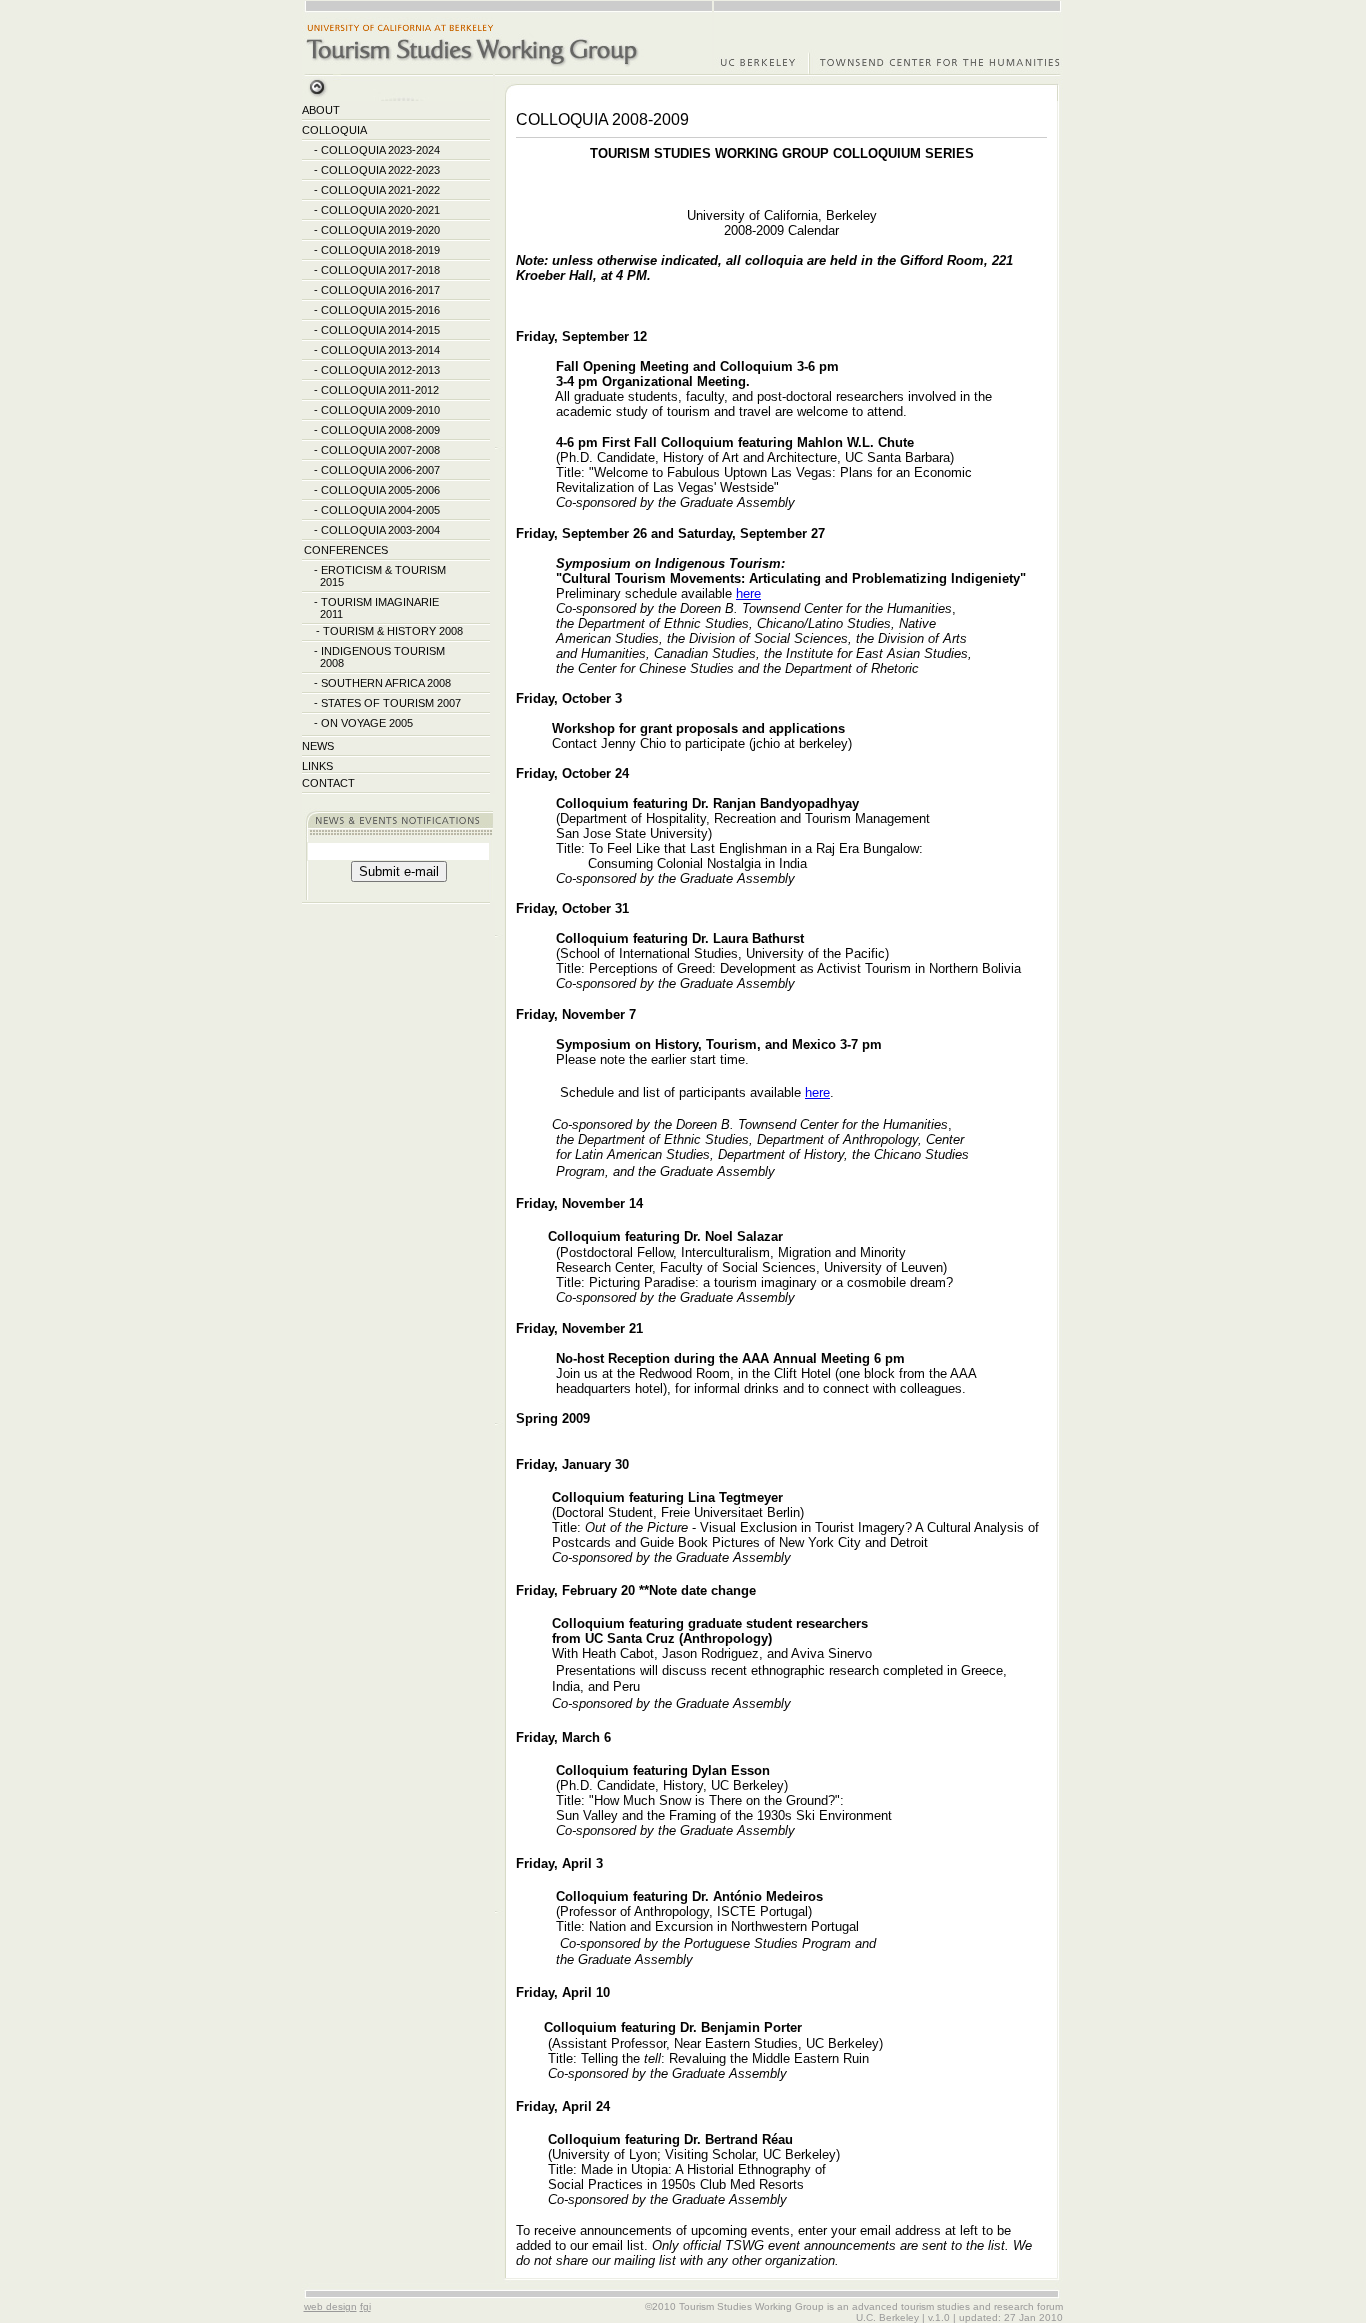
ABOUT (321, 110)
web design (330, 2306)
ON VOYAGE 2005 (367, 723)
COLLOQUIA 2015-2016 (380, 310)
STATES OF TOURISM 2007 (391, 703)
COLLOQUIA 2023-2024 (380, 150)
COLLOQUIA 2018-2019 (380, 250)
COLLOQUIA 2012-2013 (380, 370)
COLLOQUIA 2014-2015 (380, 330)
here (748, 593)
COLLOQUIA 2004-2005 (380, 510)
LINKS (317, 766)
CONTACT (328, 783)
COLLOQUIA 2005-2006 (380, 490)
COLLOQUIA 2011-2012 (380, 390)
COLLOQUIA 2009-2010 (380, 410)
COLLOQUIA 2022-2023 (380, 170)
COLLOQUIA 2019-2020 (380, 230)
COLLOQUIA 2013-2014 (380, 350)
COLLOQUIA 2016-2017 (380, 290)
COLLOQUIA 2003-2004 (380, 530)
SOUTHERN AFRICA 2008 (386, 683)
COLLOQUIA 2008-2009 (380, 430)
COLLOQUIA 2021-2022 (380, 190)
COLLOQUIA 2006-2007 (380, 470)
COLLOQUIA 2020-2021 (380, 210)
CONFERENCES (346, 550)
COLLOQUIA (334, 130)
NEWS (318, 746)
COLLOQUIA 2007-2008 (380, 450)
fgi (365, 2306)
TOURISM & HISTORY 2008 (393, 631)
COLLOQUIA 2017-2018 (380, 270)
